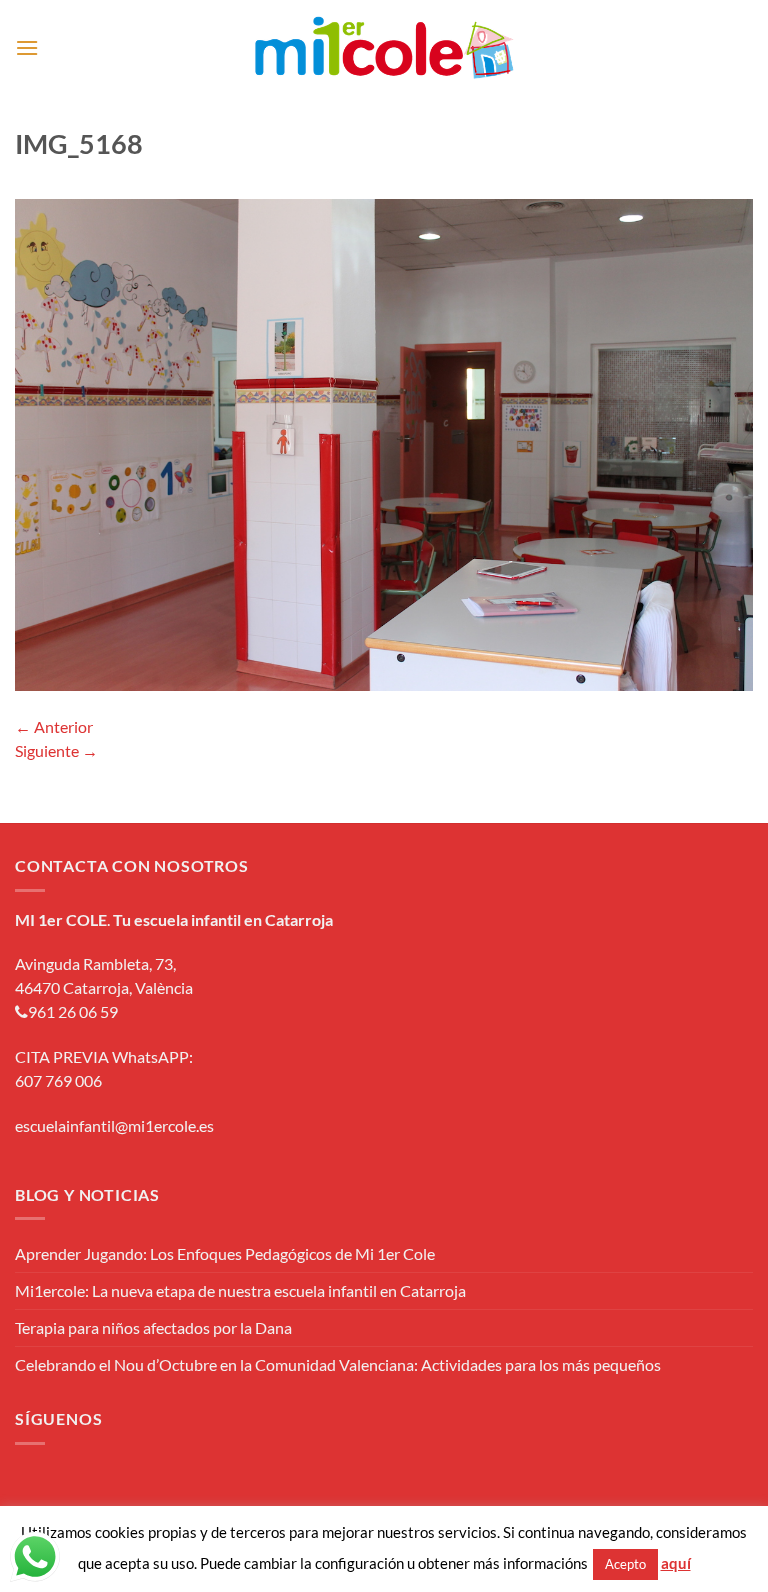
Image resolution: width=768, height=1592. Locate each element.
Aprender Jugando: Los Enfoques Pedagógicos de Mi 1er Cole (225, 1253)
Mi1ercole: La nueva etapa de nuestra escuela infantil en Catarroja (240, 1290)
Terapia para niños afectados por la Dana (153, 1327)
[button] (27, 47)
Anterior (54, 726)
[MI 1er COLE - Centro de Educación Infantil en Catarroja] (384, 48)
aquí (676, 1563)
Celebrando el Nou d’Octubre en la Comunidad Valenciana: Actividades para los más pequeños (338, 1364)
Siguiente (56, 750)
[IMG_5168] (384, 442)
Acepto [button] (625, 1564)
